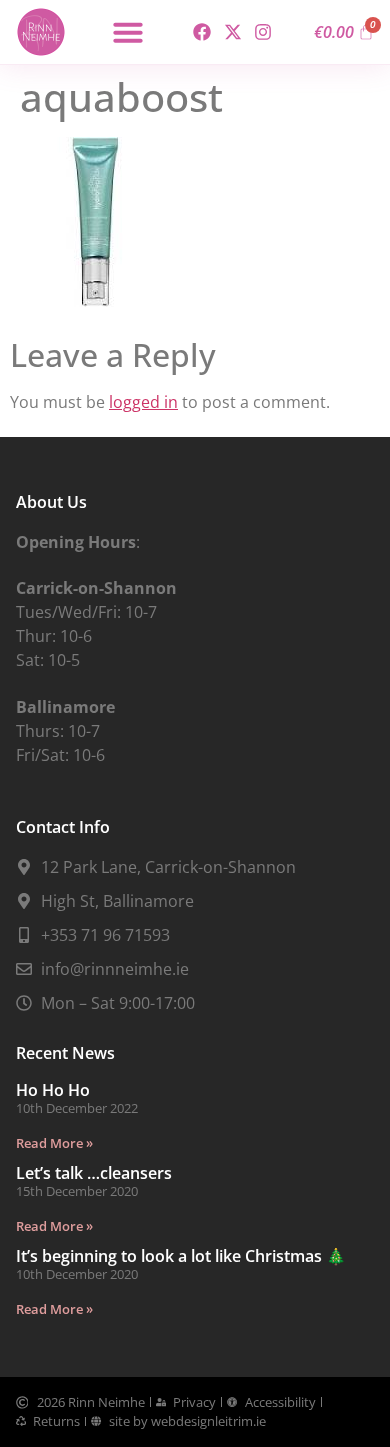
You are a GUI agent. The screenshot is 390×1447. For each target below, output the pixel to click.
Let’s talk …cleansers (94, 1173)
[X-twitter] (232, 32)
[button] (128, 32)
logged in (143, 402)
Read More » (54, 1143)
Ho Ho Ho (53, 1090)
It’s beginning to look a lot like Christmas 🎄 (181, 1256)
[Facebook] (202, 32)
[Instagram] (262, 32)
